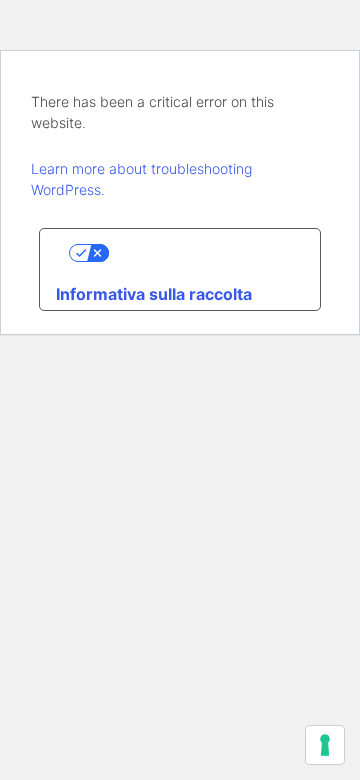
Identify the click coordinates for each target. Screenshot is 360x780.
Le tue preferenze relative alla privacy (200, 253)
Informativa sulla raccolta (154, 294)
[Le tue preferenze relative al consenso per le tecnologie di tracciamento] (325, 745)
